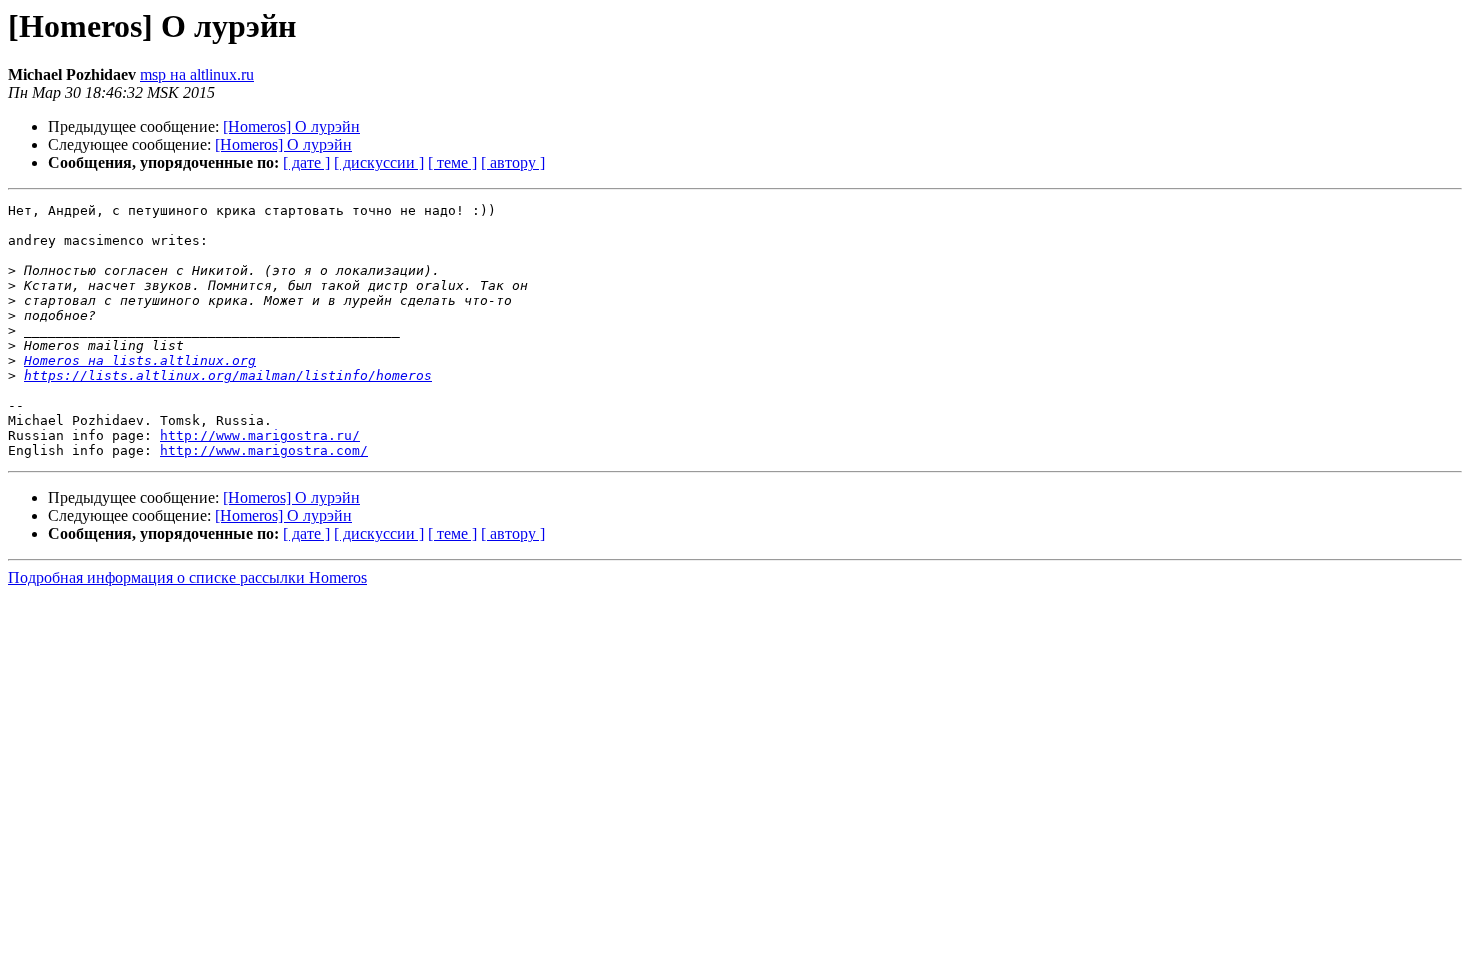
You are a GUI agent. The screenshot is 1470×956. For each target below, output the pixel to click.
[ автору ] (513, 162)
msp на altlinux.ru (197, 74)
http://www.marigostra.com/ (264, 450)
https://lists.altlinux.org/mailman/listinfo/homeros (228, 375)
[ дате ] (306, 162)
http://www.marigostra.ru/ (260, 435)
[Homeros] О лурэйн (291, 126)
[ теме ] (452, 162)
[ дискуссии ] (379, 162)
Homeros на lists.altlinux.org (140, 360)
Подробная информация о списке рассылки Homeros (187, 577)
